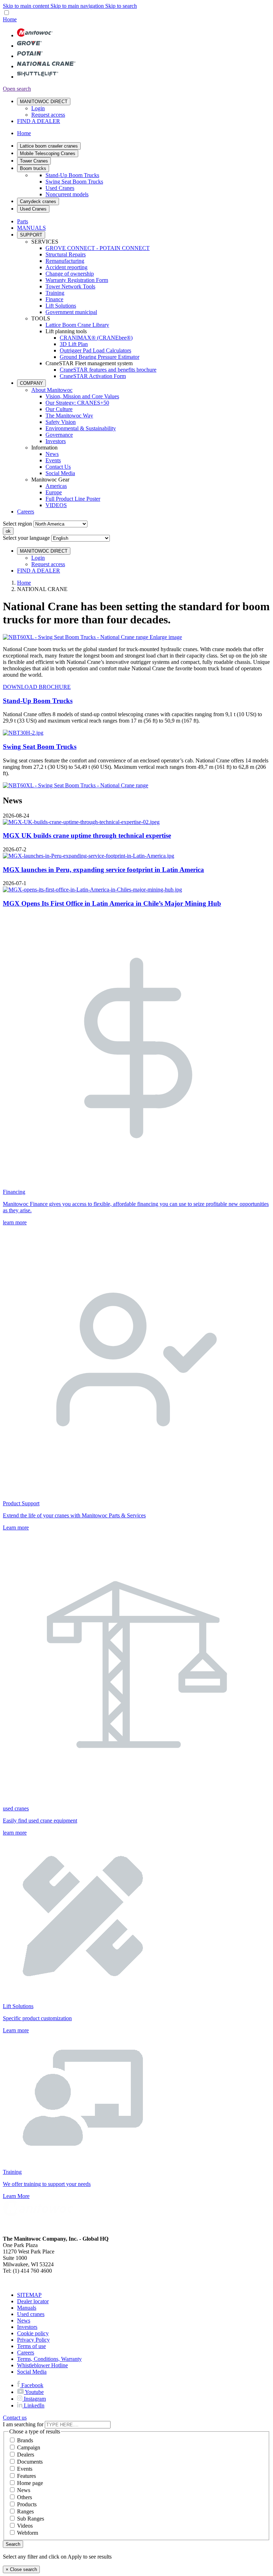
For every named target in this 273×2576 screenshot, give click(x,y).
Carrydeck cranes (38, 201)
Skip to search (121, 6)
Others (25, 2497)
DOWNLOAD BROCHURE (37, 687)
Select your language (26, 538)
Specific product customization (37, 2018)
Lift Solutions (61, 306)
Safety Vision (61, 422)
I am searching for (23, 2424)
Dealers (26, 2455)
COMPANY (31, 383)
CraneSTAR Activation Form (93, 376)
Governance (59, 435)
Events (53, 460)
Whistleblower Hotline (42, 2365)
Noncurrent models (67, 194)
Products (27, 2504)
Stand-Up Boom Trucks (72, 175)
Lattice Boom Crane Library (77, 325)
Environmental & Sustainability (81, 428)
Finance (54, 299)
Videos (25, 2526)
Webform (28, 2533)
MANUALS (31, 228)
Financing (14, 1192)
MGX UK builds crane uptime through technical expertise (87, 835)
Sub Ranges (31, 2519)
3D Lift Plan (74, 344)
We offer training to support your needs (47, 2184)
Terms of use (31, 2346)
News (52, 454)
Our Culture (59, 409)
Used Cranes (60, 188)
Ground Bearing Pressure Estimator (100, 357)
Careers (26, 512)
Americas (56, 486)
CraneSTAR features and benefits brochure (108, 370)
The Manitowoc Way (69, 416)
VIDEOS (56, 505)
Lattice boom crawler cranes (49, 146)
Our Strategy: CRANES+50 (77, 403)
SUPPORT (31, 235)
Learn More (16, 2196)
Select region (17, 524)
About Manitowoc (52, 390)
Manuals (27, 2308)
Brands (25, 2440)
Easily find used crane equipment (40, 1821)
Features (26, 2476)
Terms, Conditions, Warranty (49, 2359)
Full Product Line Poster (73, 499)
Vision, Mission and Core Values (82, 396)
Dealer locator (33, 2301)
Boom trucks (33, 168)
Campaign (29, 2447)
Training (55, 293)
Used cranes (31, 2314)
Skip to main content (27, 6)
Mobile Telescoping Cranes (48, 153)
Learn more (16, 1527)
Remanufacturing (65, 261)
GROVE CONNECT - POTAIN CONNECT (98, 248)
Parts (23, 221)
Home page (30, 2483)
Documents (30, 2462)
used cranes (16, 1808)
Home (24, 583)
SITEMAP (29, 2295)
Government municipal (71, 312)
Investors (56, 441)
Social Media (60, 473)
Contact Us (58, 467)
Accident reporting (66, 267)
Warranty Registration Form (77, 280)
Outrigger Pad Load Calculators (95, 350)
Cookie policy (33, 2333)
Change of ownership (70, 274)
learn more (15, 1222)
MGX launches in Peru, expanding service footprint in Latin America (103, 870)
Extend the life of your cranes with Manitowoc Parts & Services (74, 1515)
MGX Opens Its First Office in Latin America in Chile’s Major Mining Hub (112, 903)
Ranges (25, 2511)
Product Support (21, 1503)
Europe (54, 492)
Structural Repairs (66, 254)
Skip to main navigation (78, 6)
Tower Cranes (34, 161)
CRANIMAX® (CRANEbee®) (96, 338)
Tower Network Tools (70, 286)
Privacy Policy (33, 2340)
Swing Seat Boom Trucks (74, 182)
